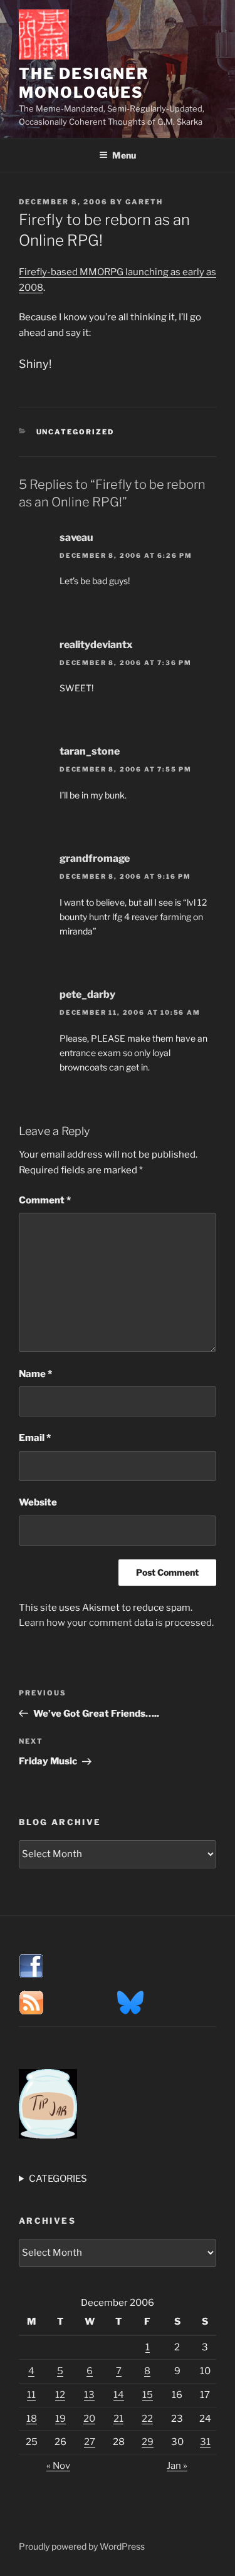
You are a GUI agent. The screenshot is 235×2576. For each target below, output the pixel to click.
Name (35, 1374)
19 (60, 2419)
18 (32, 2419)
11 (31, 2395)
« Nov (58, 2466)
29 (148, 2442)
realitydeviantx (96, 645)
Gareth (144, 202)
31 (205, 2442)
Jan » (177, 2466)
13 (89, 2395)
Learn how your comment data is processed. (116, 1623)
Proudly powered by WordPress (82, 2546)
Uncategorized (76, 432)
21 (118, 2419)
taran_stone (90, 751)
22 (147, 2419)
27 (90, 2442)
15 (148, 2395)
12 (60, 2395)
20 (89, 2419)
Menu (124, 155)
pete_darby (87, 994)
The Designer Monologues (84, 83)
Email (35, 1438)
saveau (76, 537)
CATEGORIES (58, 2179)
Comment (45, 1200)
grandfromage (95, 858)
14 (119, 2395)
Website (38, 1502)
